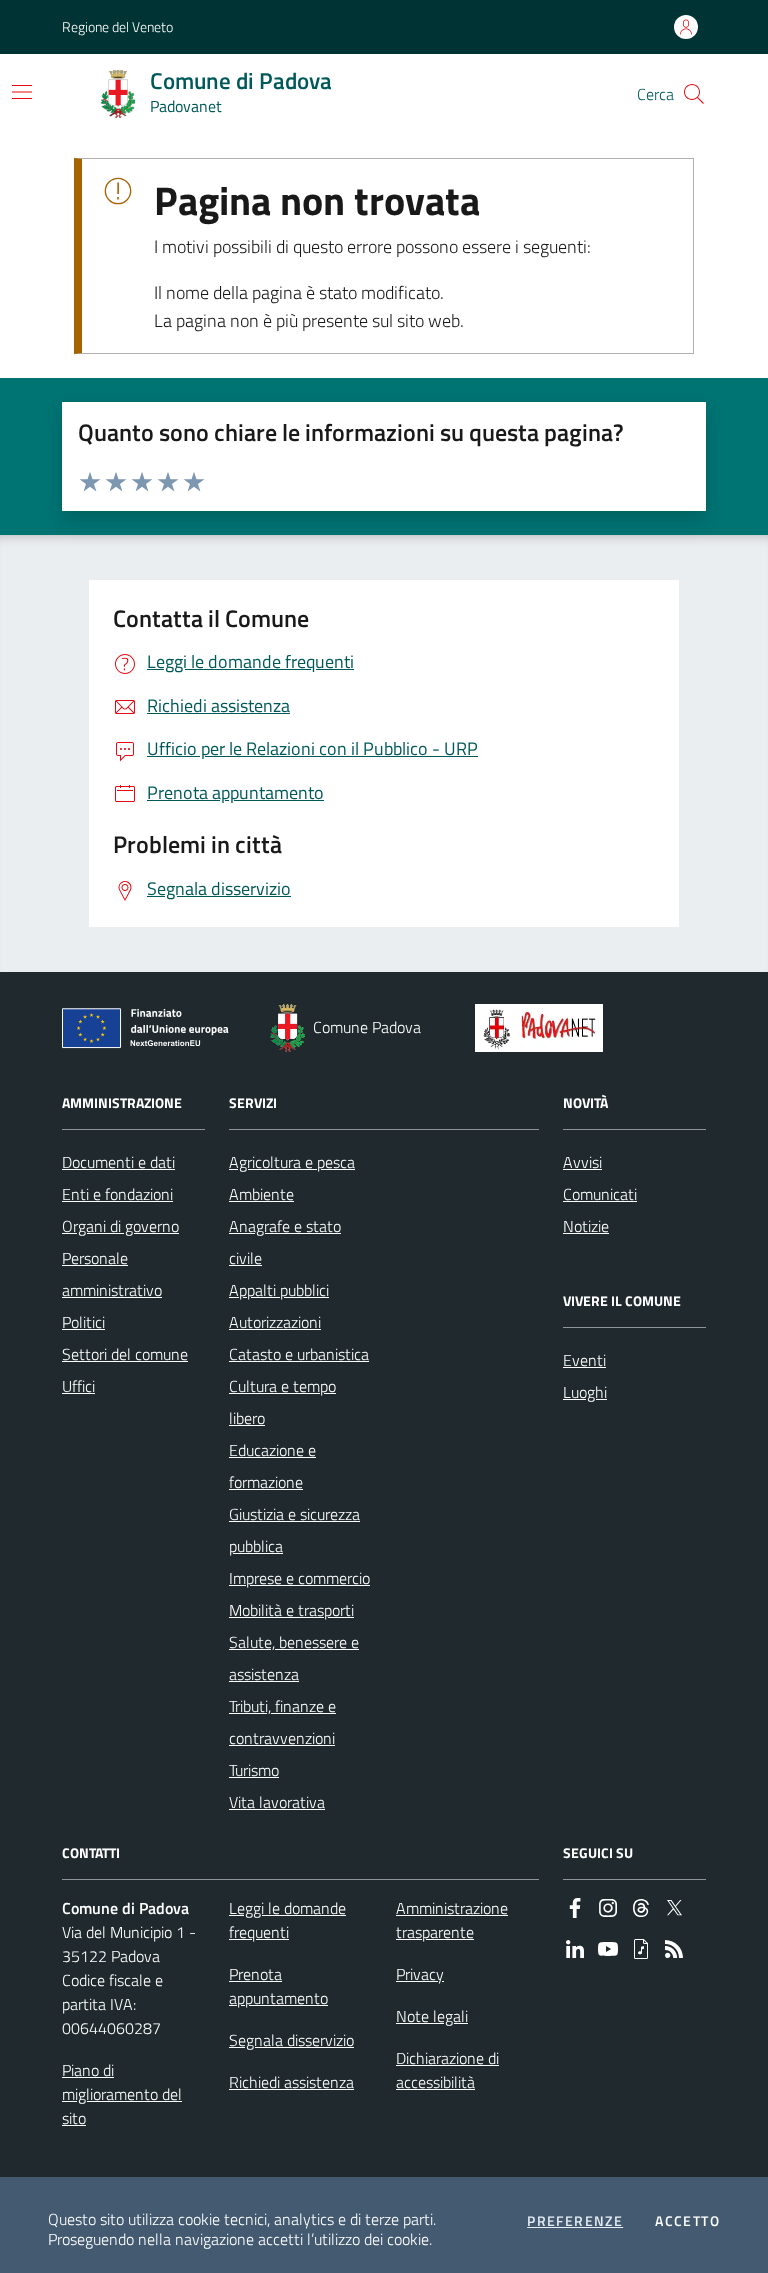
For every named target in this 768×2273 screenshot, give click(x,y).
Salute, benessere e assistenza (294, 1658)
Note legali (432, 2016)
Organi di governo (120, 1226)
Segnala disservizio (291, 2040)
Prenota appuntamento (278, 1986)
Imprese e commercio (299, 1578)
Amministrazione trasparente (452, 1920)
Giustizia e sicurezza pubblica (294, 1530)
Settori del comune (125, 1354)
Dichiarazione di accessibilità (447, 2070)
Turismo (254, 1770)
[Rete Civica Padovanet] (543, 1028)
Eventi (584, 1360)
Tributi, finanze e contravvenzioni (282, 1722)
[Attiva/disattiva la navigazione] (22, 92)
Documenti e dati (118, 1162)
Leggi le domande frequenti (287, 1920)
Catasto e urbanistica (299, 1354)
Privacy (420, 1974)
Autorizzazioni (275, 1322)
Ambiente (261, 1194)
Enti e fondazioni (117, 1194)
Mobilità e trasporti (291, 1610)
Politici (83, 1322)
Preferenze (575, 2221)
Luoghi (585, 1392)
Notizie (586, 1226)
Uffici (78, 1386)
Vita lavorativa (277, 1802)
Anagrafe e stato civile (285, 1242)
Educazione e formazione (272, 1466)
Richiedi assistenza (291, 2082)
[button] (694, 94)
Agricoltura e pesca (292, 1162)
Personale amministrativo (112, 1274)
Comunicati (600, 1194)
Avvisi (582, 1162)
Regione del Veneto (117, 26)
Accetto (687, 2221)
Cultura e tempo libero (282, 1402)
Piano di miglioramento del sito (122, 2094)
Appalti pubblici (279, 1290)
